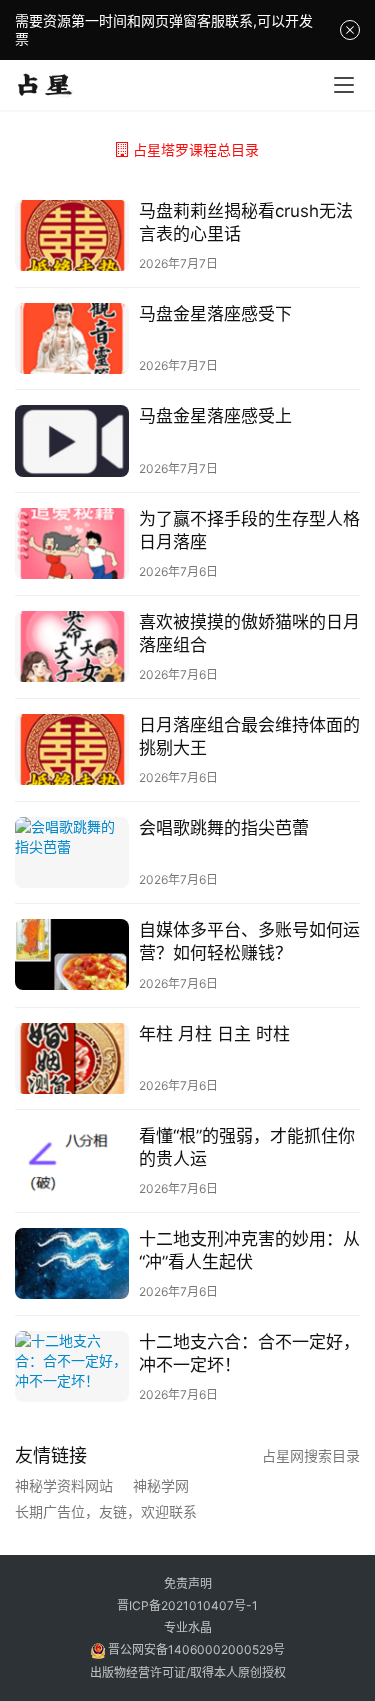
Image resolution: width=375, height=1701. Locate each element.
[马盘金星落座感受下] (72, 338)
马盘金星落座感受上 (215, 416)
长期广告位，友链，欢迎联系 (106, 1512)
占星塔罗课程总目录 (196, 149)
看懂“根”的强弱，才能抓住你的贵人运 (247, 1147)
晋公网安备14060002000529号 (195, 1649)
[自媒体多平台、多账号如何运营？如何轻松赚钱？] (72, 954)
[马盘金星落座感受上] (72, 440)
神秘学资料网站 (64, 1486)
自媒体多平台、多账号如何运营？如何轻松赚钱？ (249, 941)
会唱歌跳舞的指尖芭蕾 (224, 828)
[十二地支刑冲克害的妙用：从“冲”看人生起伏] (72, 1263)
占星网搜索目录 (311, 1455)
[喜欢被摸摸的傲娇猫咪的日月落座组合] (72, 646)
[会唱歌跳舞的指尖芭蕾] (72, 852)
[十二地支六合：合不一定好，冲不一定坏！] (72, 1366)
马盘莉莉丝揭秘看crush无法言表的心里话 (246, 222)
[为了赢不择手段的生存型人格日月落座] (72, 543)
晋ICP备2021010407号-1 (187, 1605)
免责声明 (188, 1583)
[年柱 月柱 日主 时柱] (72, 1058)
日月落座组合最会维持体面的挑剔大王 (249, 736)
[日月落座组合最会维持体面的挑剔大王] (72, 749)
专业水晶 (188, 1627)
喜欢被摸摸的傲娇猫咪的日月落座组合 (249, 633)
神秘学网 (161, 1486)
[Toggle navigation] (344, 85)
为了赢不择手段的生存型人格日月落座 (249, 530)
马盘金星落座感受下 (215, 314)
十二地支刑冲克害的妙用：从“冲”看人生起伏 (249, 1250)
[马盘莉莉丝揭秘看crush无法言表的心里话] (72, 235)
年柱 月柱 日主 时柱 (214, 1034)
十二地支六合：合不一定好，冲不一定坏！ (249, 1353)
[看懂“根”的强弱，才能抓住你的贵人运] (72, 1160)
